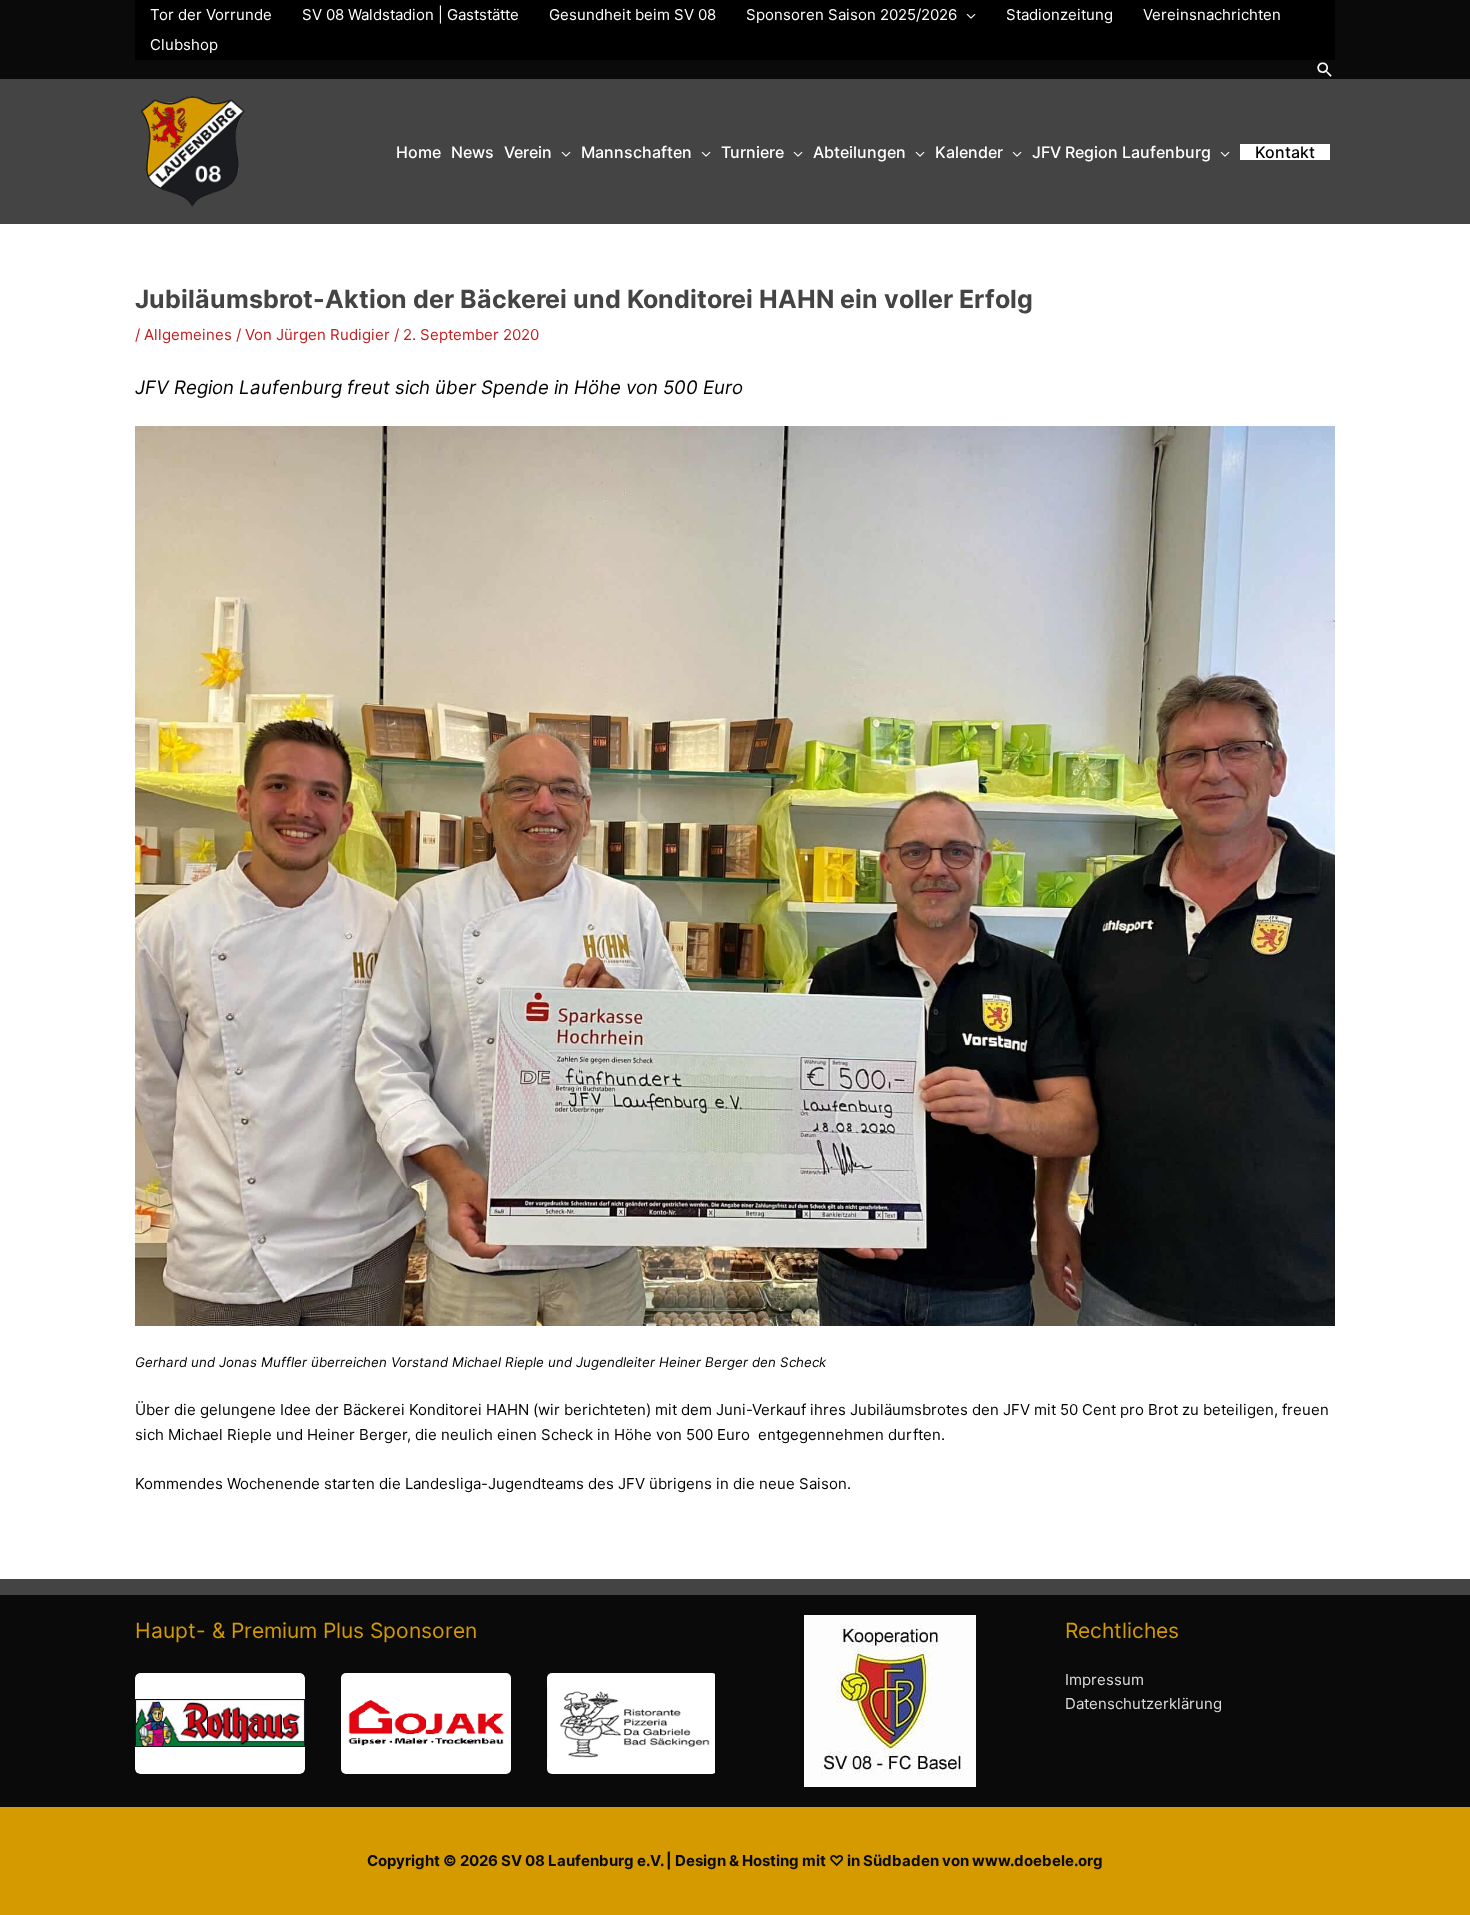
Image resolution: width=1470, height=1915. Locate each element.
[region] (425, 1723)
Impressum (1104, 1679)
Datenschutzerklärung (1143, 1703)
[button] (1325, 69)
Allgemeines (188, 334)
